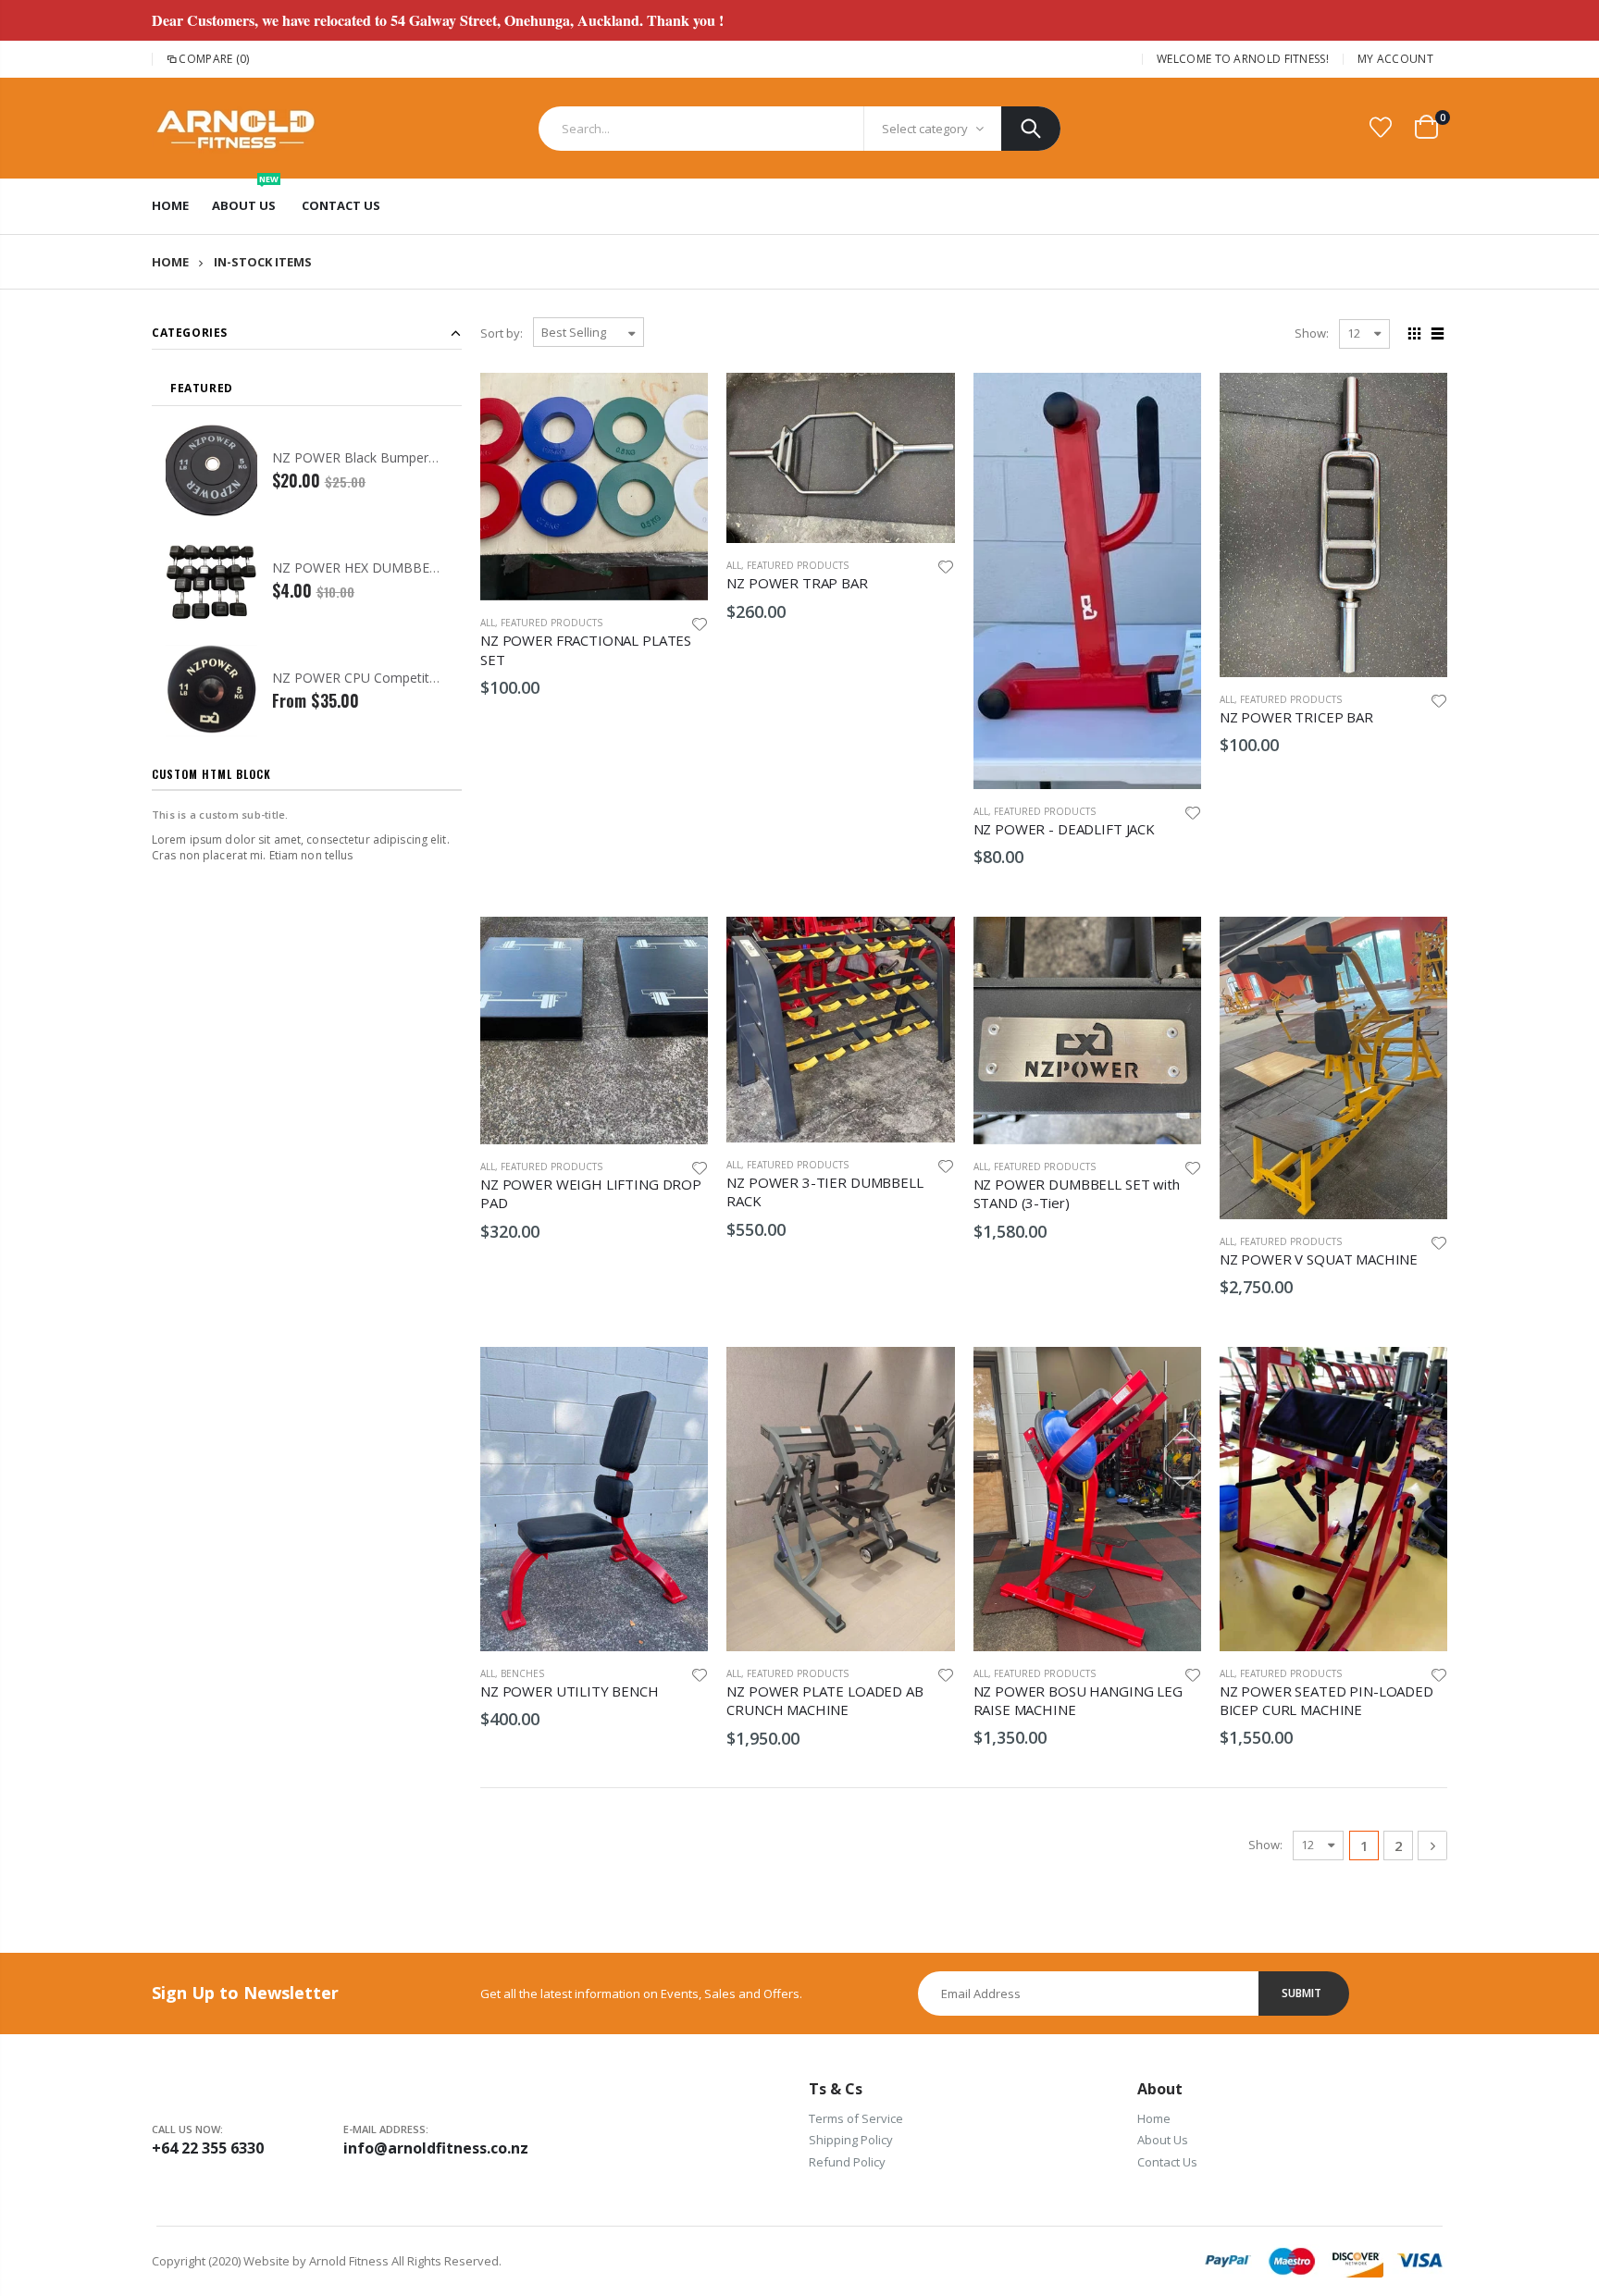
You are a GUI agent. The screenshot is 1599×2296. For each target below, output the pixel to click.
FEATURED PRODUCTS (552, 623)
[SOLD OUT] (1417, 947)
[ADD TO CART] (677, 403)
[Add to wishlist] (700, 623)
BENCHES (522, 1673)
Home (170, 262)
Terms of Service (856, 2118)
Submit (1302, 1993)
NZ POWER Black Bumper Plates (371, 457)
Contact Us (1167, 2162)
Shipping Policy (851, 2140)
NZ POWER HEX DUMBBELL (358, 568)
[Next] (1432, 1845)
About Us (1163, 2140)
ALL (488, 623)
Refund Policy (847, 2162)
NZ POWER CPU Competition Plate (377, 678)
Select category (925, 129)
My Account (1395, 59)
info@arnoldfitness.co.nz (436, 2148)
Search (1031, 129)
